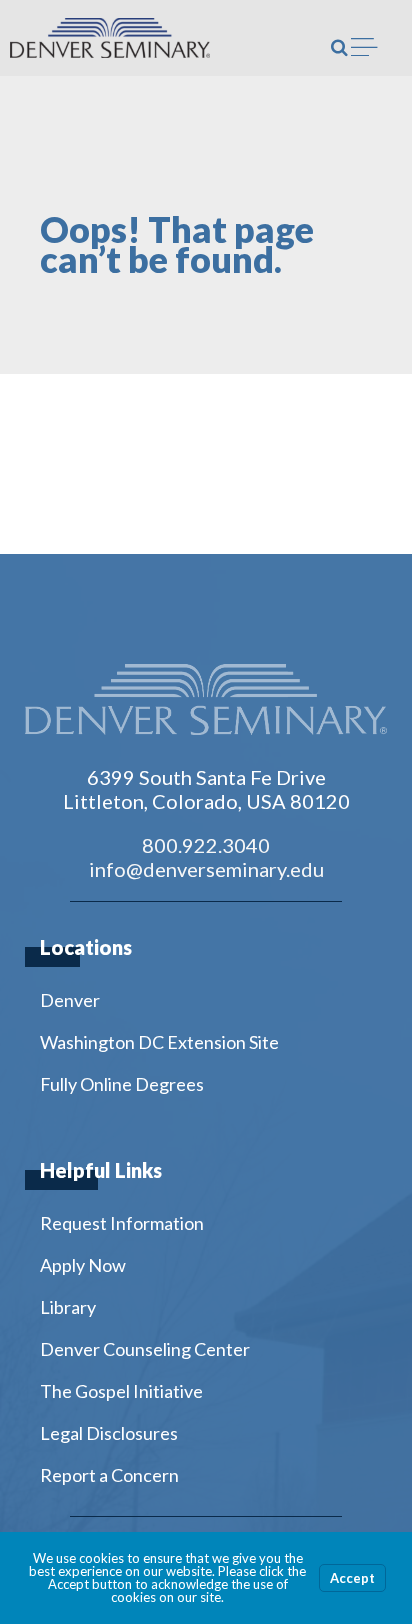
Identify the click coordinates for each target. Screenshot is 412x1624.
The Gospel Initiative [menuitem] (121, 1391)
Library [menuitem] (68, 1307)
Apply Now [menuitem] (83, 1265)
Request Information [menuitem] (122, 1223)
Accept (352, 1578)
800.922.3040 (206, 845)
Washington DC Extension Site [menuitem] (159, 1042)
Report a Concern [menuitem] (109, 1475)
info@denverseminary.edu (206, 869)
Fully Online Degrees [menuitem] (122, 1084)
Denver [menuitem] (70, 1000)
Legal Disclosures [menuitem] (109, 1433)
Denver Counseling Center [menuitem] (145, 1349)
